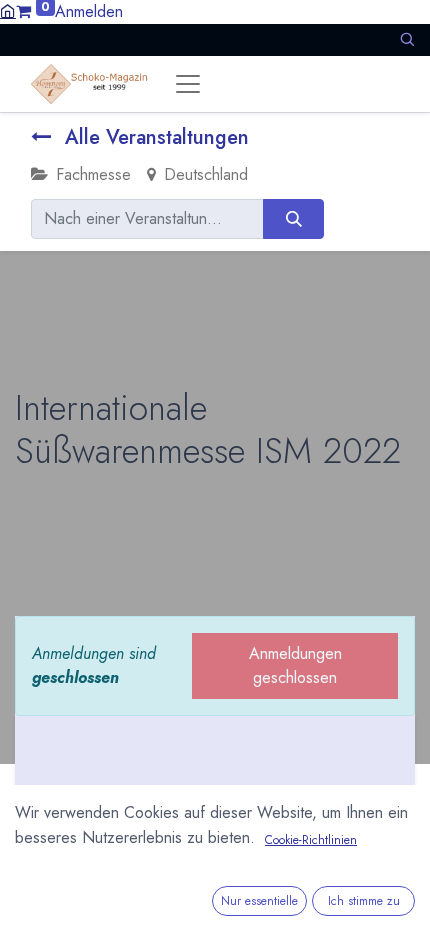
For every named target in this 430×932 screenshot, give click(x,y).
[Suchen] (293, 219)
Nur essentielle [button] (259, 901)
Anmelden (89, 11)
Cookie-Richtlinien (311, 840)
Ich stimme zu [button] (364, 901)
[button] (407, 39)
